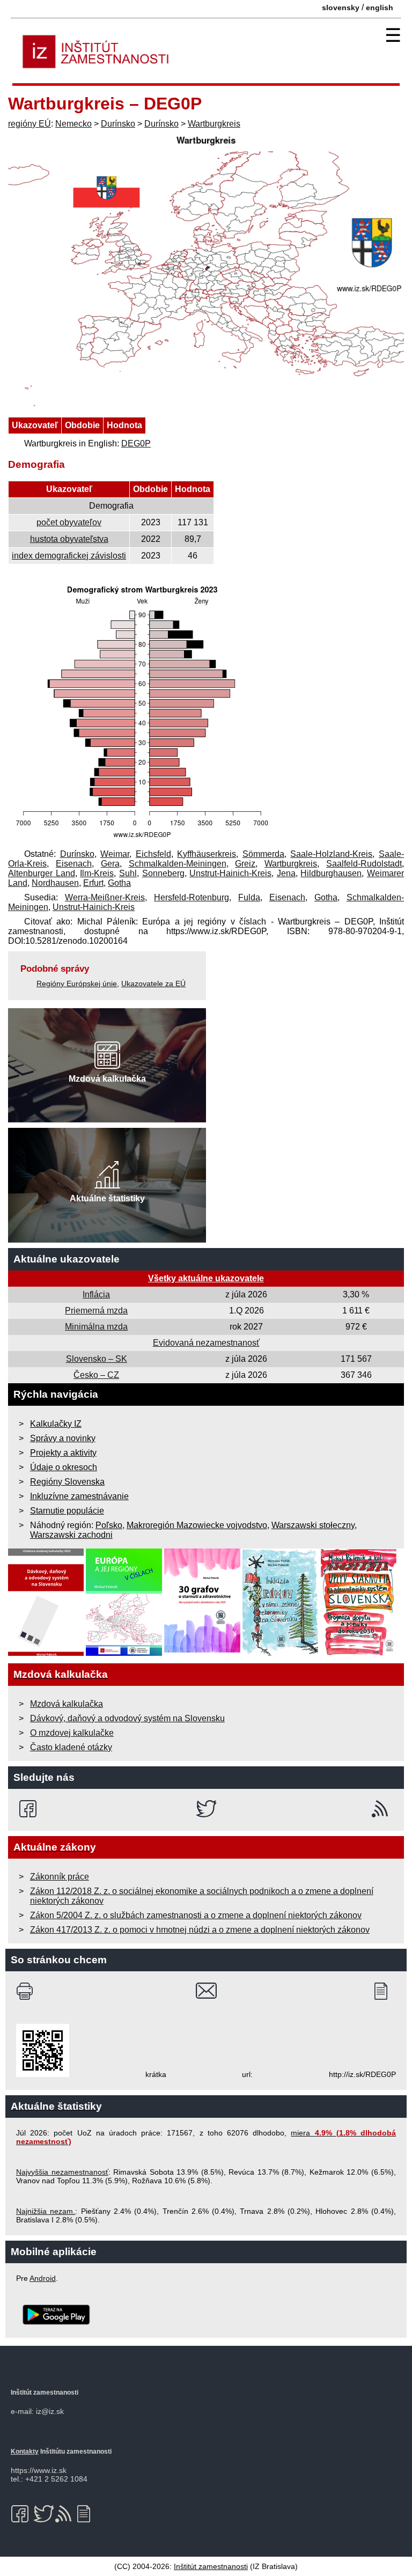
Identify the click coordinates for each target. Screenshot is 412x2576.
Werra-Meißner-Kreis (105, 897)
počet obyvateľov (69, 522)
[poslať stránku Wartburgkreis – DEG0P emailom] (206, 1991)
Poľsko (109, 1525)
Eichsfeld (153, 854)
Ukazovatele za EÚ (153, 984)
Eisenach (74, 864)
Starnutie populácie (67, 1511)
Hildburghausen (331, 873)
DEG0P (136, 443)
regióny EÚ (30, 124)
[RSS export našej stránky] (382, 1809)
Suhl (128, 873)
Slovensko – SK (97, 1359)
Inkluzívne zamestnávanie (79, 1496)
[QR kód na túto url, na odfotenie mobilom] (43, 2074)
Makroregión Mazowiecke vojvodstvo (197, 1525)
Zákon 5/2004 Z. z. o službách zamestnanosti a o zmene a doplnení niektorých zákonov (196, 1915)
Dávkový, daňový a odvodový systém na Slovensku (127, 1718)
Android (43, 2278)
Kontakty (25, 2452)
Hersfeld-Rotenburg (192, 897)
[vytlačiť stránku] (27, 1991)
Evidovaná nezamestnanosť (206, 1343)
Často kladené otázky (71, 1747)
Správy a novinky (63, 1438)
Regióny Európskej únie (77, 984)
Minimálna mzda (96, 1327)
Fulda (249, 897)
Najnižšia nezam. (46, 2211)
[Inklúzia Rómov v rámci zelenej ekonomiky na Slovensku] (281, 1653)
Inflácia (96, 1294)
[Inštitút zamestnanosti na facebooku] (30, 1809)
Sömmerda (263, 854)
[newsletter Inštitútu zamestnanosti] (385, 1991)
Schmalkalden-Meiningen (178, 864)
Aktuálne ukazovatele (67, 1259)
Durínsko (118, 124)
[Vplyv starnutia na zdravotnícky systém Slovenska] (359, 1653)
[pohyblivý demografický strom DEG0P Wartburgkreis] (142, 839)
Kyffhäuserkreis (207, 854)
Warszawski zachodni (71, 1535)
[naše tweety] (206, 1809)
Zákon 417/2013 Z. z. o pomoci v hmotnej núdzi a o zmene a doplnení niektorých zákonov (200, 1930)
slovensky (341, 8)
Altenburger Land (42, 873)
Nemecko (73, 124)
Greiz (245, 864)
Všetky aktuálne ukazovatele (206, 1278)
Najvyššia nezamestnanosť (62, 2172)
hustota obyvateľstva (69, 539)
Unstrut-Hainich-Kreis (230, 873)
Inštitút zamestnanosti (211, 2566)
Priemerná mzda (96, 1311)
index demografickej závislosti (69, 556)
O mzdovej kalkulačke (72, 1733)
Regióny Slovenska (67, 1482)
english (380, 8)
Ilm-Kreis (97, 873)
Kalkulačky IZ (56, 1424)
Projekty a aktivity (63, 1453)
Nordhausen (55, 883)
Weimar (115, 854)
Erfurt (93, 883)
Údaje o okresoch (64, 1467)
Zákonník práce (60, 1877)
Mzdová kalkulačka (67, 1704)
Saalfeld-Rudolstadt (364, 864)
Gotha (119, 883)
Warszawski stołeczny (313, 1525)
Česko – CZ (96, 1375)
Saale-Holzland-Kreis (331, 854)
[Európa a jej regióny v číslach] (124, 1653)
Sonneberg (163, 873)
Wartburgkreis (214, 124)
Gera (110, 864)
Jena (286, 873)
